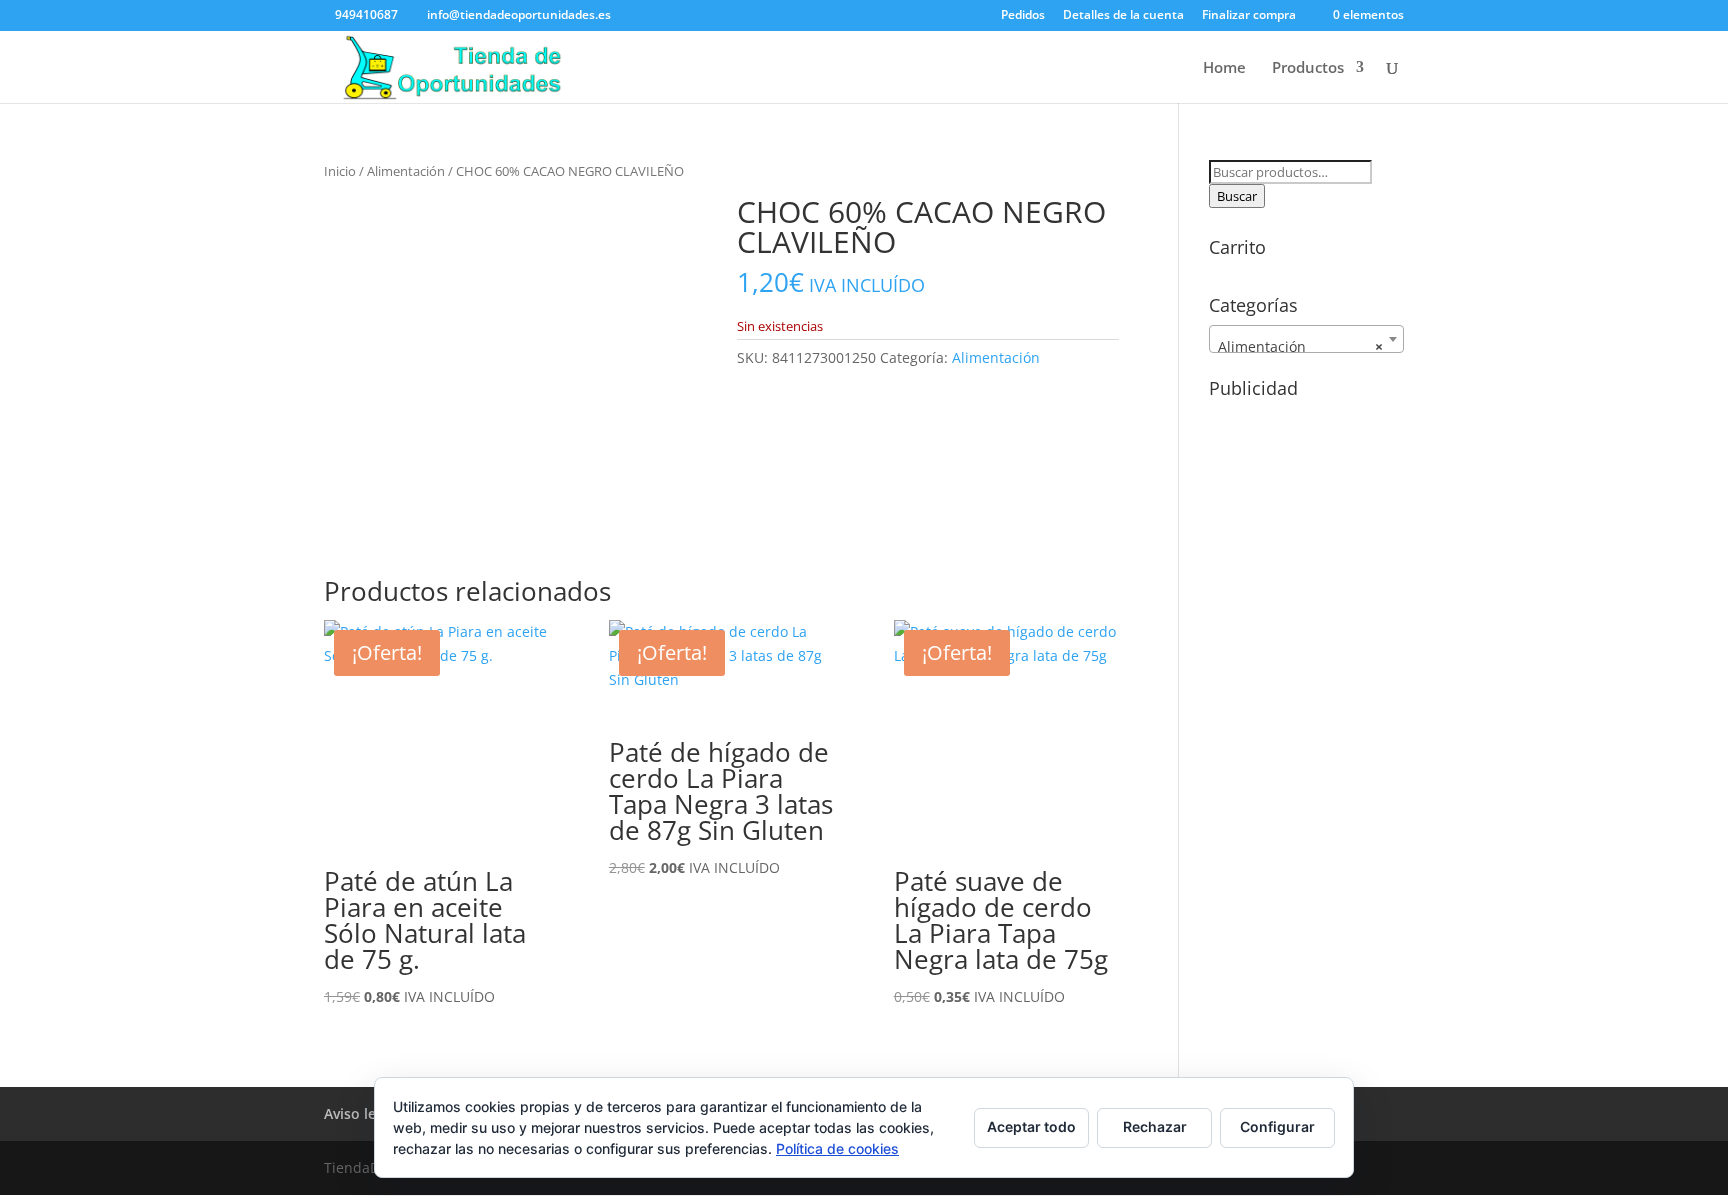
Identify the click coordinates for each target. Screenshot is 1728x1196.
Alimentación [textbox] (1300, 346)
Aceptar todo (1031, 1126)
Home (1224, 68)
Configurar (1277, 1126)
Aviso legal (360, 1113)
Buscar (1237, 196)
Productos (1308, 68)
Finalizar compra (1249, 16)
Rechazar (1155, 1126)
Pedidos (1023, 16)
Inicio (340, 171)
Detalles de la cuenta (1123, 16)
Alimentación (406, 171)
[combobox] (1306, 339)
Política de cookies (837, 1148)
